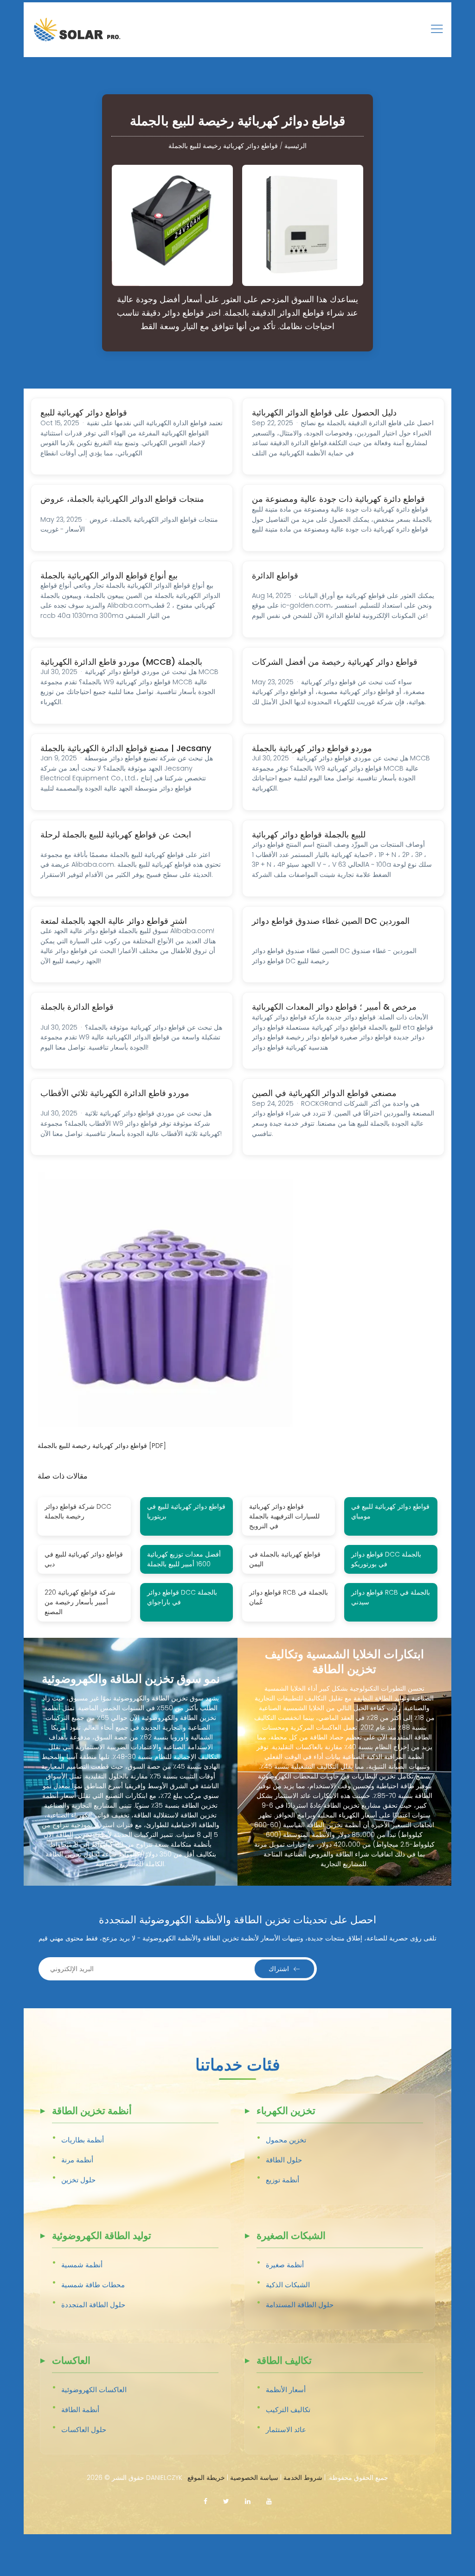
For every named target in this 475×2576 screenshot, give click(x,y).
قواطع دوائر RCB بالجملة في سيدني (391, 1597)
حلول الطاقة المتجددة (93, 2305)
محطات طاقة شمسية (93, 2285)
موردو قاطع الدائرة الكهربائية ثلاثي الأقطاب (115, 1093)
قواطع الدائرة (275, 575)
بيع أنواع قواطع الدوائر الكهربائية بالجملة (109, 575)
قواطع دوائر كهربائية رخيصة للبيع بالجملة (223, 146)
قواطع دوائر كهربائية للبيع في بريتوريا (186, 1511)
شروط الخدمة (303, 2478)
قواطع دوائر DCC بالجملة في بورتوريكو (386, 1559)
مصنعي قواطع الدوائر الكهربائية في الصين (324, 1093)
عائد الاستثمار (286, 2430)
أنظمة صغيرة (285, 2265)
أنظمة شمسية (82, 2265)
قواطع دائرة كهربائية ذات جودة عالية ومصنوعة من (338, 499)
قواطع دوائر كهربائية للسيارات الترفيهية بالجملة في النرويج (284, 1516)
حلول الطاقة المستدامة (300, 2305)
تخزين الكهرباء (286, 2112)
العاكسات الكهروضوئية (94, 2390)
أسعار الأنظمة (286, 2390)
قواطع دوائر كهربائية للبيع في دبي (84, 1559)
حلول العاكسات (84, 2430)
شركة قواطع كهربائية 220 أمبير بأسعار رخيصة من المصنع (80, 1602)
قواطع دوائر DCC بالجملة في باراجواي (182, 1597)
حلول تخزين (78, 2180)
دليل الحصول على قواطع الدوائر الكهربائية (324, 412)
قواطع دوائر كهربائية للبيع (84, 412)
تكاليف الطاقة (284, 2361)
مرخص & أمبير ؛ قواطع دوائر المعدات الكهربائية (334, 1007)
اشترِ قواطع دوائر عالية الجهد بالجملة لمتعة (114, 921)
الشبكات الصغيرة (291, 2236)
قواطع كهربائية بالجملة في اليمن (285, 1559)
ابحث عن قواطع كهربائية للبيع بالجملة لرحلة (116, 834)
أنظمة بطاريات (83, 2140)
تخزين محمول (286, 2140)
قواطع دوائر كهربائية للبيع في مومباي (390, 1511)
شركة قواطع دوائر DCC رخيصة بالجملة (78, 1511)
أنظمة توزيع (282, 2180)
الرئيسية (295, 146)
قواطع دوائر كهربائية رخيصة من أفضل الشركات (335, 662)
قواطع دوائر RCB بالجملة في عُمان (289, 1597)
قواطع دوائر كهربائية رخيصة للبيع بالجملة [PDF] (102, 1446)
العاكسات (71, 2361)
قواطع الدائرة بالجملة (77, 1007)
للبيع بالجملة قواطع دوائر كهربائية (309, 834)
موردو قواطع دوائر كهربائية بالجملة (312, 748)
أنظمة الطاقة (80, 2410)
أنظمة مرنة (77, 2160)
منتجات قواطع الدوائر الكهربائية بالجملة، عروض (122, 499)
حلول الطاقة (284, 2160)
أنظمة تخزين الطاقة (92, 2112)
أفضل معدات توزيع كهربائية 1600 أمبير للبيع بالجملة (184, 1559)
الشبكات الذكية (288, 2285)
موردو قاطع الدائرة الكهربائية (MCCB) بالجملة (121, 662)
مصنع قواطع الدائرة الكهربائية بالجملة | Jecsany (126, 748)
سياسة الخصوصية (254, 2478)
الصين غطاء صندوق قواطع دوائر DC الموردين (331, 921)
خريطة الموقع (206, 2478)
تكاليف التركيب (288, 2410)
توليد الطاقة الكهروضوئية (102, 2236)
